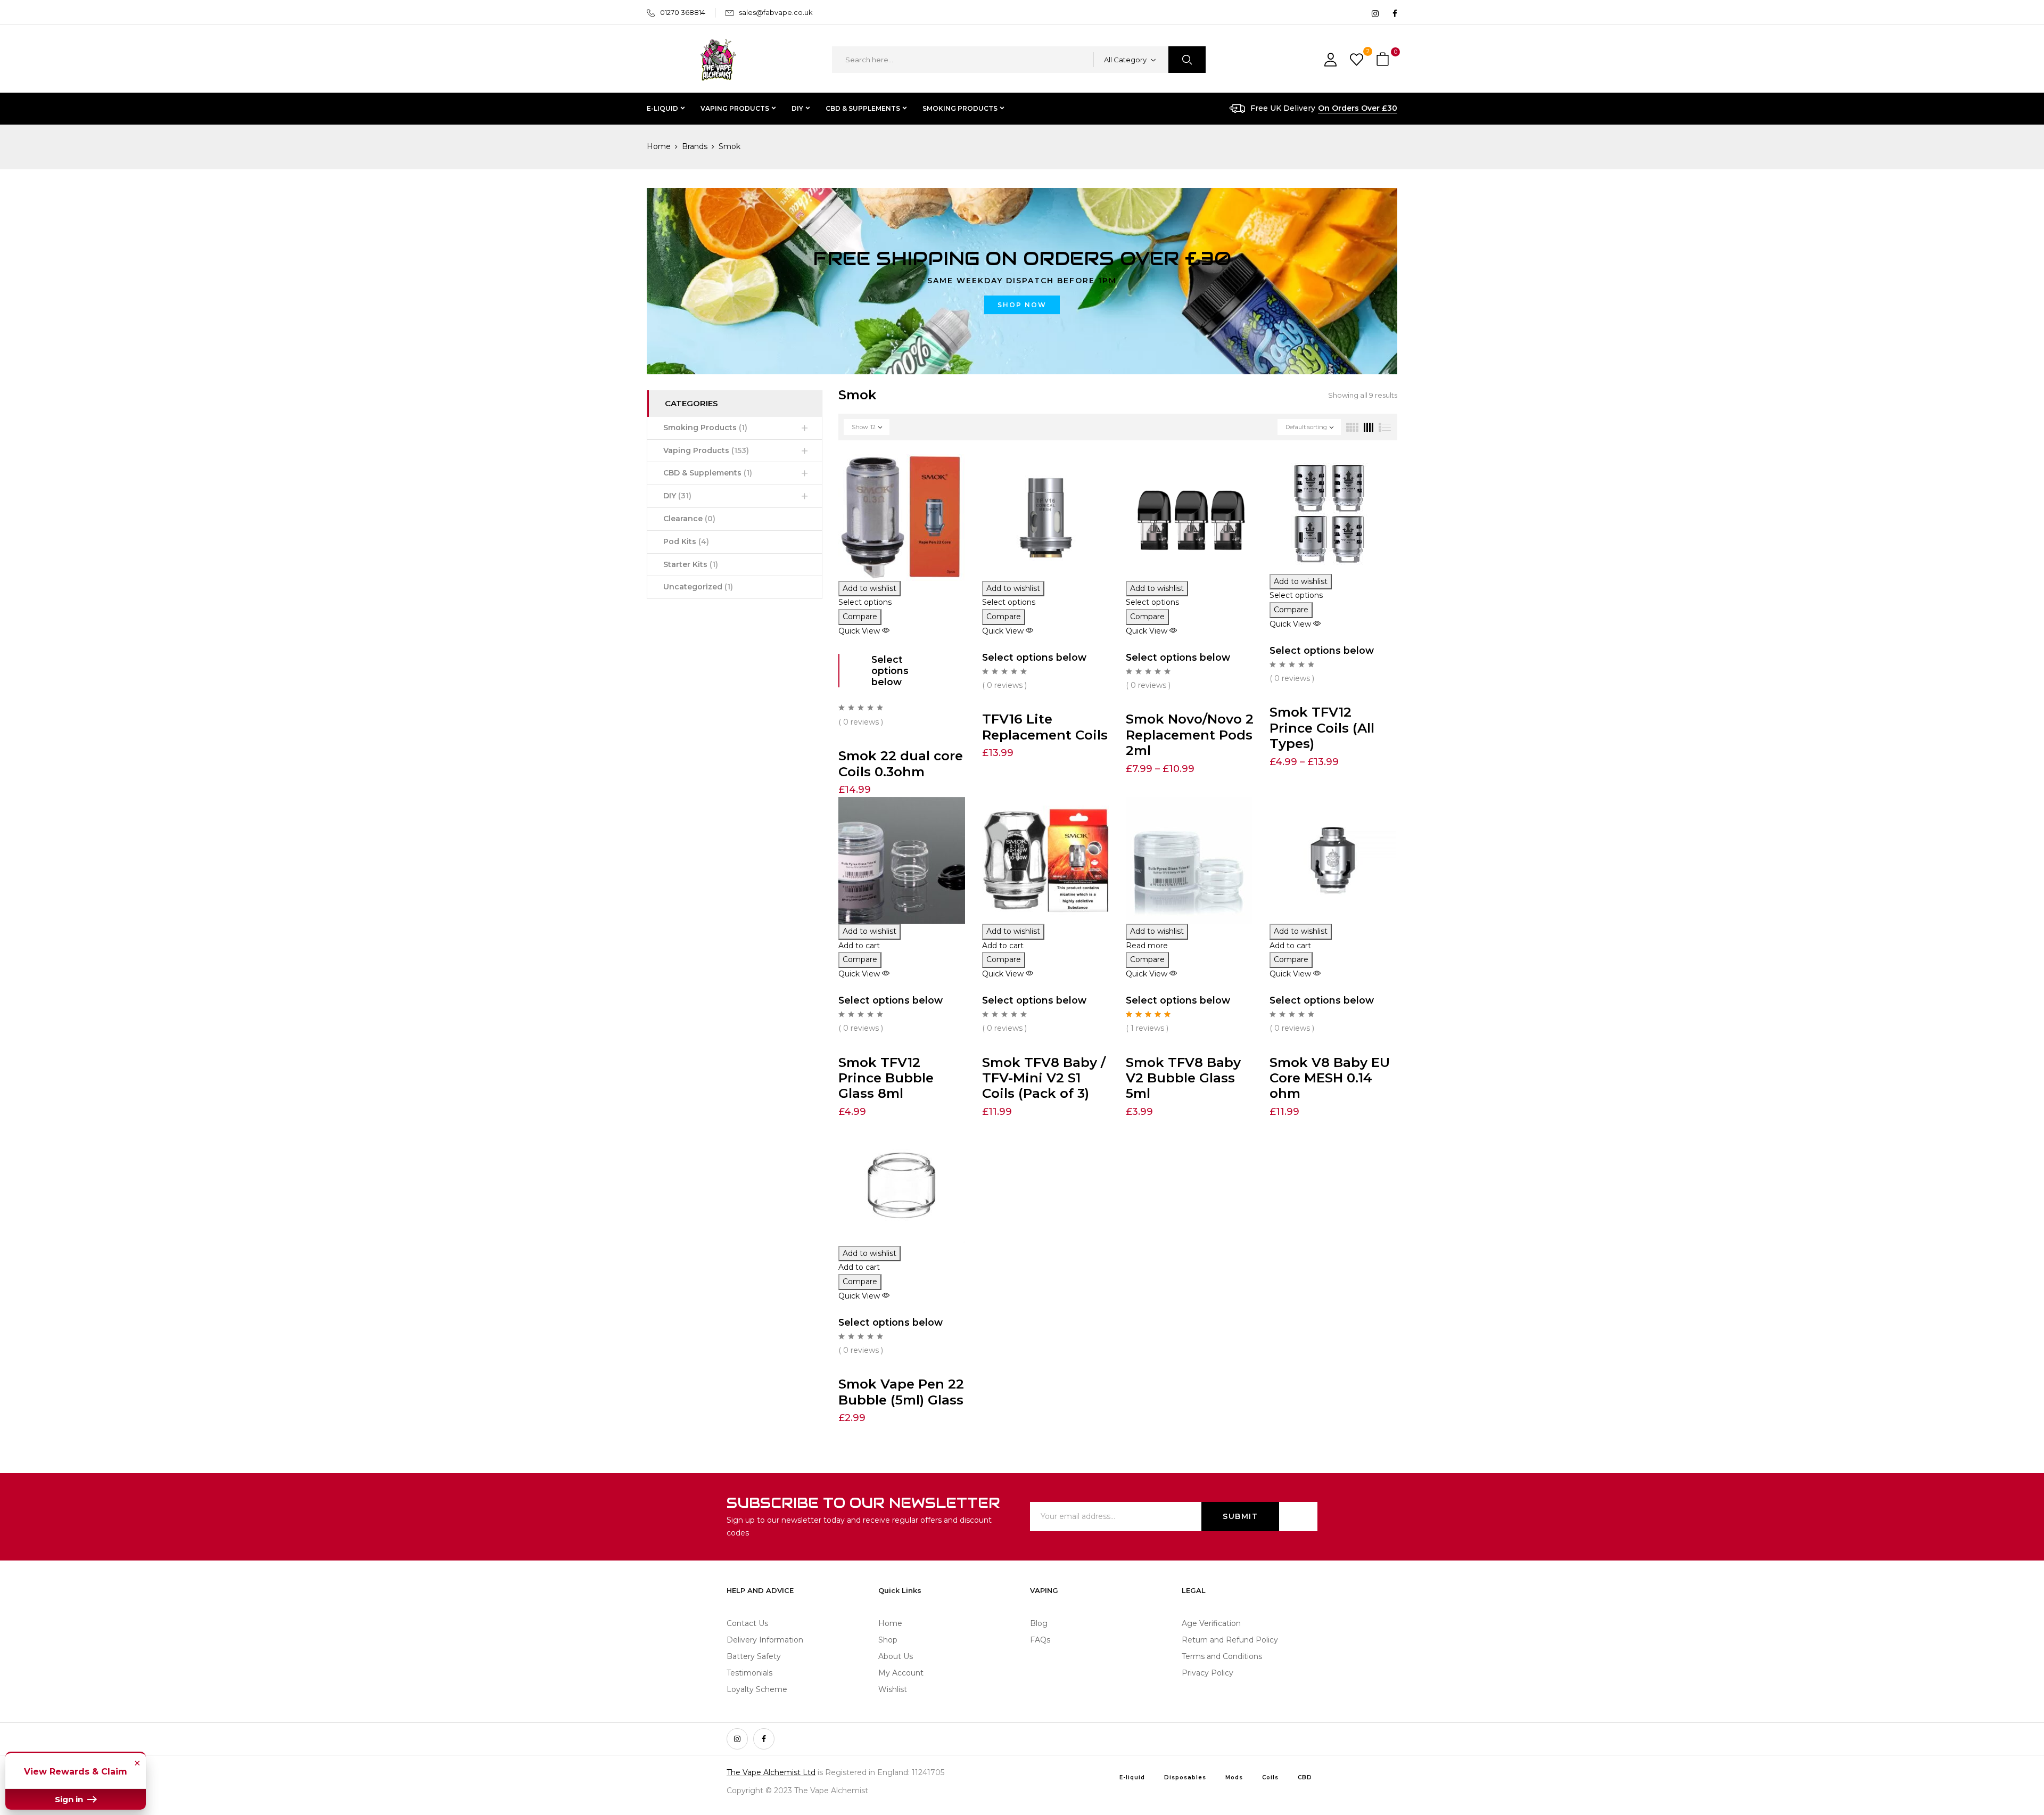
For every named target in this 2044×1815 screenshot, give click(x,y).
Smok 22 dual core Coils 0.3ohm (901, 763)
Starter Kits (691, 564)
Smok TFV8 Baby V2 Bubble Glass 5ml (1183, 1078)
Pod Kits (686, 541)
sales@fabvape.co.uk (776, 12)
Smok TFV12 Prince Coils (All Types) (1322, 728)
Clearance (689, 519)
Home (659, 146)
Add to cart (859, 946)
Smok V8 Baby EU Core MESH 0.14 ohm (1330, 1078)
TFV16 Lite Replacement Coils (1045, 726)
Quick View (860, 631)
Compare (860, 617)
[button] (1384, 60)
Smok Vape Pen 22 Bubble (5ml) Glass (901, 1391)
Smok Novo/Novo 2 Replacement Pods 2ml (1190, 734)
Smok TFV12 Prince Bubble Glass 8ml (886, 1078)
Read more (1147, 946)
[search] (1187, 60)
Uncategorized (698, 587)
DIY (677, 496)
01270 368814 (683, 12)
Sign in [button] (70, 1799)
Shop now (1022, 305)
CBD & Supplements (708, 473)
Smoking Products (705, 428)
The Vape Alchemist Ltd (771, 1772)
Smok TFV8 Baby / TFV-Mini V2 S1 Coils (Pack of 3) (1044, 1078)
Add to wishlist (869, 588)
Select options (865, 602)
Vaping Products (706, 450)
